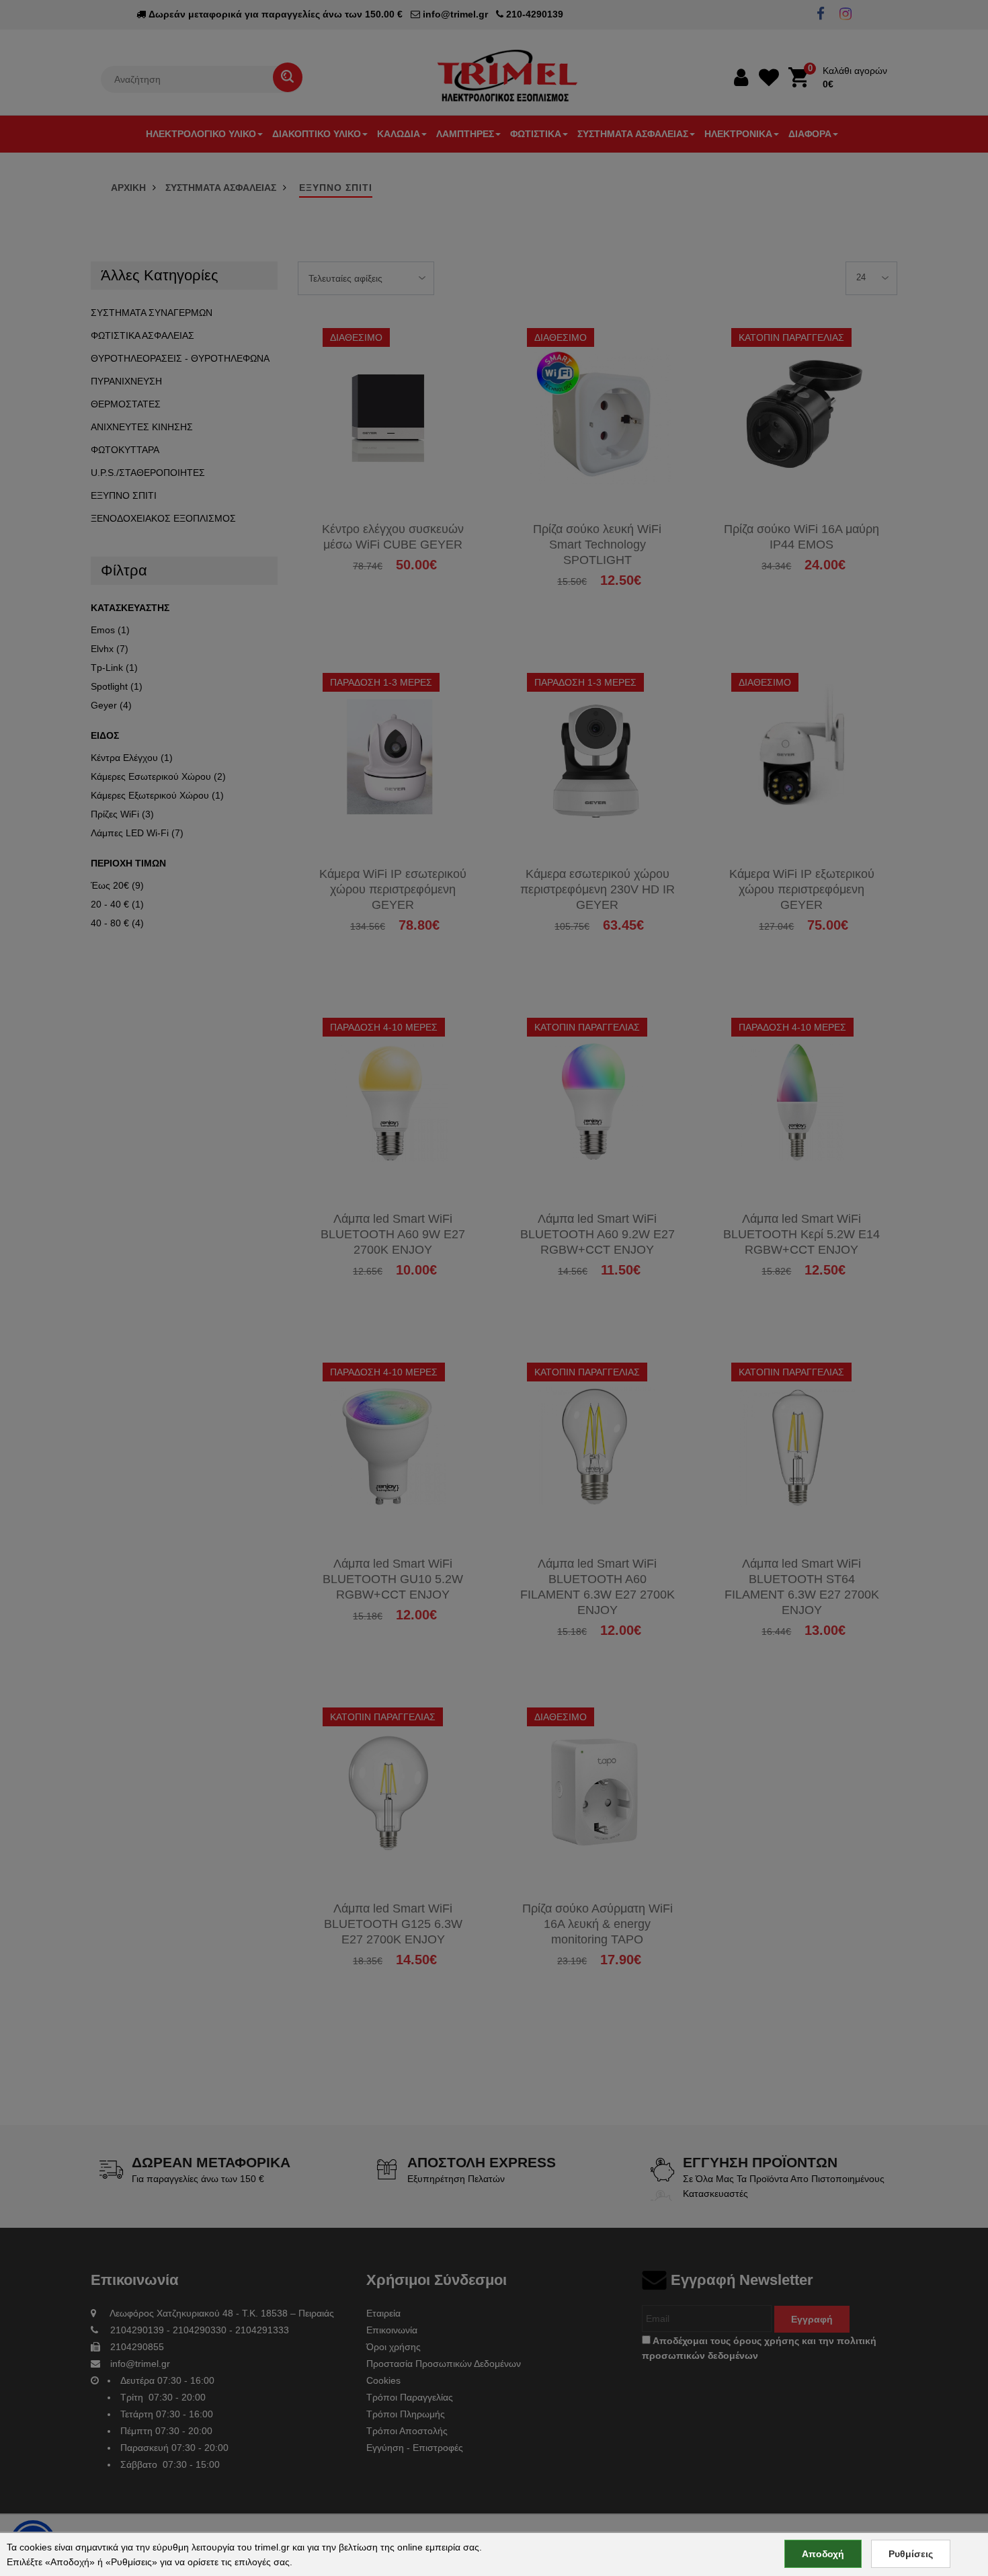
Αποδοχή (823, 2554)
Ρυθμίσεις (911, 2554)
